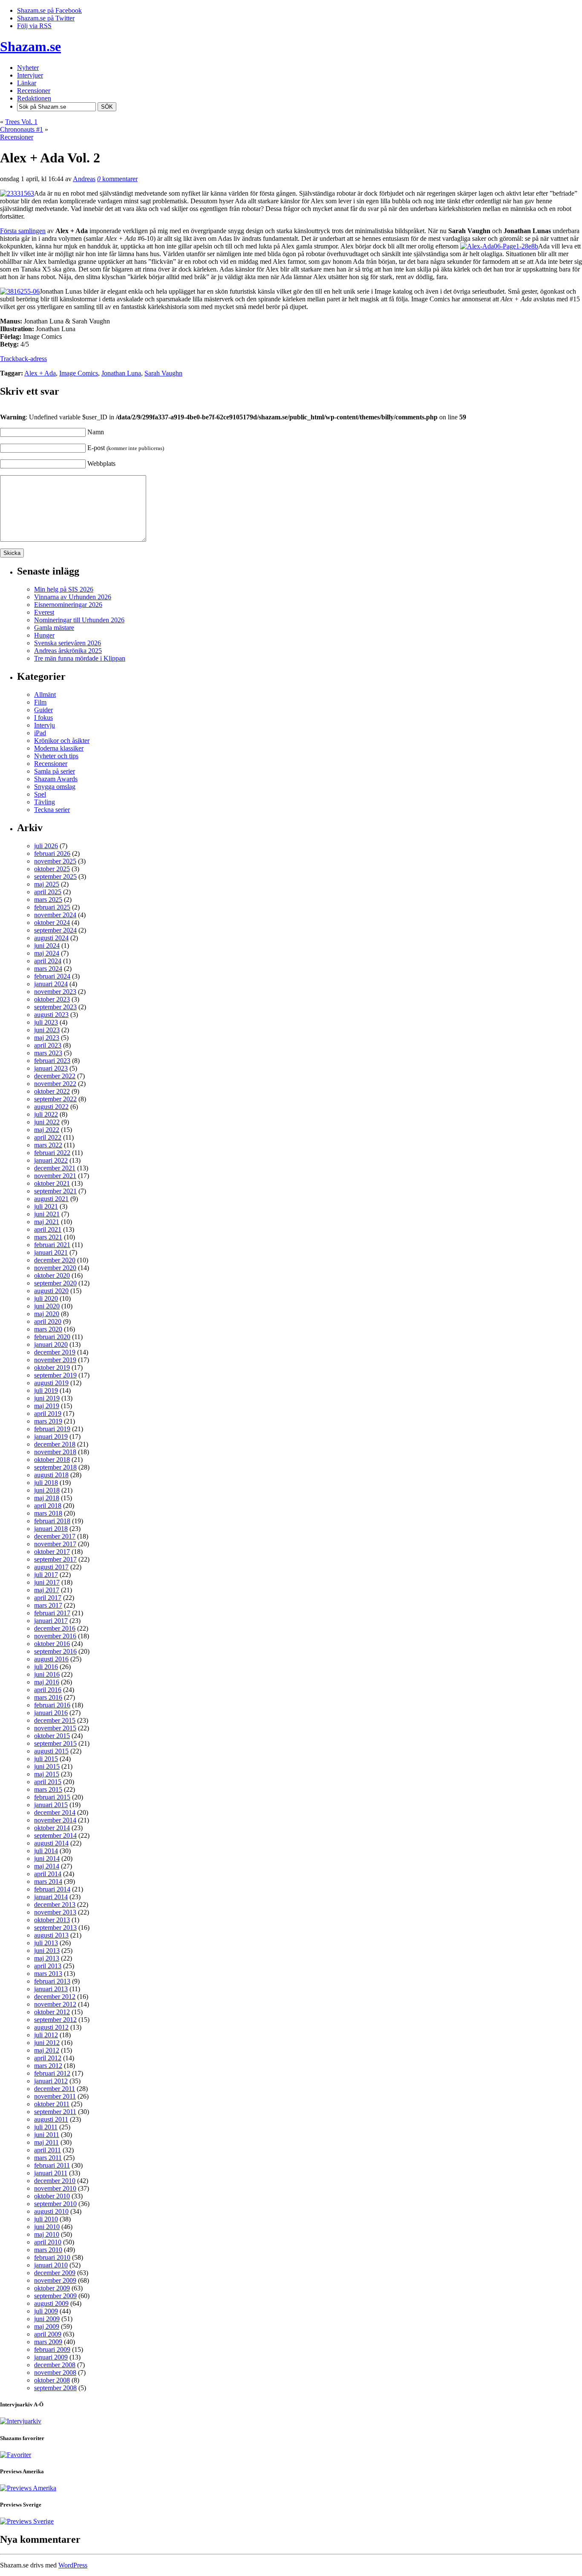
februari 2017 (52, 1613)
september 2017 (55, 1559)
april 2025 (48, 892)
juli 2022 (46, 1114)
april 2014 (48, 1874)
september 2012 (55, 2020)
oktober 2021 (52, 1183)
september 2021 (55, 1191)
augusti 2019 (51, 1383)
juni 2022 (47, 1122)
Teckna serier (52, 810)
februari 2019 (52, 1429)
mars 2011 (48, 2158)
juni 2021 (47, 1214)
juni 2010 (47, 2227)
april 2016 (48, 1690)
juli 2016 (46, 1667)
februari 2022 (52, 1153)
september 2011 (55, 2112)
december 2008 (55, 2365)
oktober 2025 (52, 869)
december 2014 (55, 1812)
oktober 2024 (52, 923)
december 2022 (55, 1076)
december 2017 (55, 1536)
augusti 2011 (51, 2119)
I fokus (43, 718)
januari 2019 (51, 1437)
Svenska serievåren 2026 (68, 643)
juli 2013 (46, 1943)
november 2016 (55, 1636)
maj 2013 (47, 1958)
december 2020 (55, 1260)
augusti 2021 (51, 1199)
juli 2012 (46, 2035)
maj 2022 (47, 1130)
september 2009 (55, 2296)
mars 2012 (48, 2066)
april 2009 (48, 2334)
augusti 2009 (51, 2303)
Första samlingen (23, 231)
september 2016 (55, 1651)
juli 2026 (46, 846)
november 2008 (55, 2372)
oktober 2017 (52, 1552)
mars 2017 (48, 1605)
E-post (126, 448)
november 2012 (55, 2004)
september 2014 (55, 1835)
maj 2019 (47, 1406)
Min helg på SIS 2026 (64, 589)
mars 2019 (48, 1421)
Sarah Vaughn (163, 373)
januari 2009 (51, 2357)
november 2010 (55, 2188)
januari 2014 (51, 1897)
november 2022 (55, 1084)
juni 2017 (47, 1582)
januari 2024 (51, 984)
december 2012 (55, 1997)
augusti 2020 (51, 1291)
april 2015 (48, 1782)
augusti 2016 (51, 1659)
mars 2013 (48, 1974)
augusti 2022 (51, 1107)
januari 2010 (51, 2265)
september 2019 (55, 1375)
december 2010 (55, 2181)
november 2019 (55, 1360)
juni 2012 (47, 2043)
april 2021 (48, 1229)
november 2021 (55, 1176)
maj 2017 (47, 1590)
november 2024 (55, 915)
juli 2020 (46, 1298)
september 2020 (55, 1283)
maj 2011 (46, 2142)
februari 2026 (52, 853)
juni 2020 (47, 1306)
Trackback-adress (23, 359)
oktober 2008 (52, 2380)
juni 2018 (47, 1490)
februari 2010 (52, 2257)
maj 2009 (47, 2326)
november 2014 (55, 1820)
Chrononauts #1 (22, 129)
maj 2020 (47, 1314)
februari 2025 (52, 907)
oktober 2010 (52, 2196)
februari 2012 (52, 2073)
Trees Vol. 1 (21, 122)
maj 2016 (47, 1682)
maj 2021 (47, 1222)
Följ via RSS (34, 26)
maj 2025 (47, 884)
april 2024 (48, 961)
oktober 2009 (52, 2288)
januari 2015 (51, 1805)
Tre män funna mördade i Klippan (80, 658)
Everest (44, 612)
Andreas (84, 179)
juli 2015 (46, 1759)
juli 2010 (46, 2219)
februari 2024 (52, 976)
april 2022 (48, 1137)
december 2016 (55, 1628)
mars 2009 (48, 2342)
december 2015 (55, 1720)
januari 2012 (51, 2081)
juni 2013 (47, 1951)
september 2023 (55, 1007)
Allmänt (45, 695)
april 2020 (48, 1321)
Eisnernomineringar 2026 (68, 605)
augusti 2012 (51, 2027)
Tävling (45, 802)
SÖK (107, 107)
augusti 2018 (51, 1475)
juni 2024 (47, 946)
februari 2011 (52, 2165)
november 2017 (55, 1544)
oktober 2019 (52, 1367)
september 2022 (55, 1099)
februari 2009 (52, 2349)
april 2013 (48, 1966)
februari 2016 (52, 1705)
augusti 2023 (51, 1015)
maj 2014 (47, 1866)
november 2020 (55, 1268)
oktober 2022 (52, 1091)
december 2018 (55, 1444)
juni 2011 (47, 2135)
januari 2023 (51, 1068)
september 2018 (55, 1467)
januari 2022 (51, 1160)
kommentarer (117, 179)
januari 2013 (51, 1989)
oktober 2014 (52, 1828)
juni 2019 (47, 1398)
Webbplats (101, 464)
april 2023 (48, 1045)
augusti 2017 (51, 1567)
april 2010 (48, 2242)
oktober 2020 (52, 1275)
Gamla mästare (54, 628)
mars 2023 (48, 1053)
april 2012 (48, 2058)
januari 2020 (51, 1344)
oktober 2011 (52, 2104)
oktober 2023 (52, 999)
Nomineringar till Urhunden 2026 (79, 620)
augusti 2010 (51, 2211)
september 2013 (55, 1928)
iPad (40, 733)
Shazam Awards (56, 779)
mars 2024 (48, 969)
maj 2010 (47, 2234)
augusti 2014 (51, 1843)
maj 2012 (47, 2050)
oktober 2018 (52, 1460)
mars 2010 (48, 2250)
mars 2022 (48, 1145)
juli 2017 (46, 1575)
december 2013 (55, 1905)
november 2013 (55, 1912)
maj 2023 (47, 1038)
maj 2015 (47, 1774)
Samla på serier (55, 771)
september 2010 (55, 2204)
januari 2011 (51, 2173)
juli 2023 (46, 1022)
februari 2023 (52, 1061)
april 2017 (48, 1598)
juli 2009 (46, 2311)
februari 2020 (52, 1337)
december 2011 (55, 2089)
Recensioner (17, 137)
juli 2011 (46, 2127)
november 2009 (55, 2280)
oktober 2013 (52, 1920)
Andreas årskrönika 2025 (68, 651)
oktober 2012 (52, 2012)
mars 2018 (48, 1513)
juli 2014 (46, 1851)
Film (40, 702)
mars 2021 (48, 1237)
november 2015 (55, 1728)
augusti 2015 (51, 1751)
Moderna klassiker (59, 748)
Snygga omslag (55, 787)
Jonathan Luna (121, 373)
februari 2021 (52, 1245)
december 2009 (55, 2273)
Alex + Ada (40, 373)
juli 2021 (46, 1206)
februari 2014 (52, 1889)
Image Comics (79, 373)
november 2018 (55, 1452)
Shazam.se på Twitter (46, 18)
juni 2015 (47, 1766)
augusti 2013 (51, 1935)
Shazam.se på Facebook (49, 10)
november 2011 (55, 2096)
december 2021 (55, 1168)
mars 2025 (48, 900)
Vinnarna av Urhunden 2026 (73, 597)
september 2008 (55, 2388)
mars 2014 (48, 1881)
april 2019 (48, 1414)
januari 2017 (51, 1621)
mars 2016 (48, 1697)
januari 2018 (51, 1529)
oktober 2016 (52, 1644)
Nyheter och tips (56, 756)
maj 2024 (47, 953)
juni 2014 (47, 1858)
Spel (40, 794)
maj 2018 (47, 1498)
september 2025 (55, 876)
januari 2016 (51, 1713)
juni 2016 (47, 1674)
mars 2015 (48, 1789)
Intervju (45, 725)
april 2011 (48, 2150)
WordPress (73, 2565)
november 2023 (55, 992)
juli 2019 (46, 1391)
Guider (43, 710)
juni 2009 (47, 2319)
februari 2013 (52, 1981)
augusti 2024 (51, 938)
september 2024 (55, 930)
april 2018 (48, 1506)
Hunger (44, 635)
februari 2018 (52, 1521)
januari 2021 (51, 1252)
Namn (96, 432)
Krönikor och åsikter (62, 741)
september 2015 (55, 1743)
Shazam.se (30, 46)
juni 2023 (47, 1030)
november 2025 (55, 861)
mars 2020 (48, 1329)
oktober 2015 (52, 1736)
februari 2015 (52, 1797)
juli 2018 (46, 1483)
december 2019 (55, 1352)
